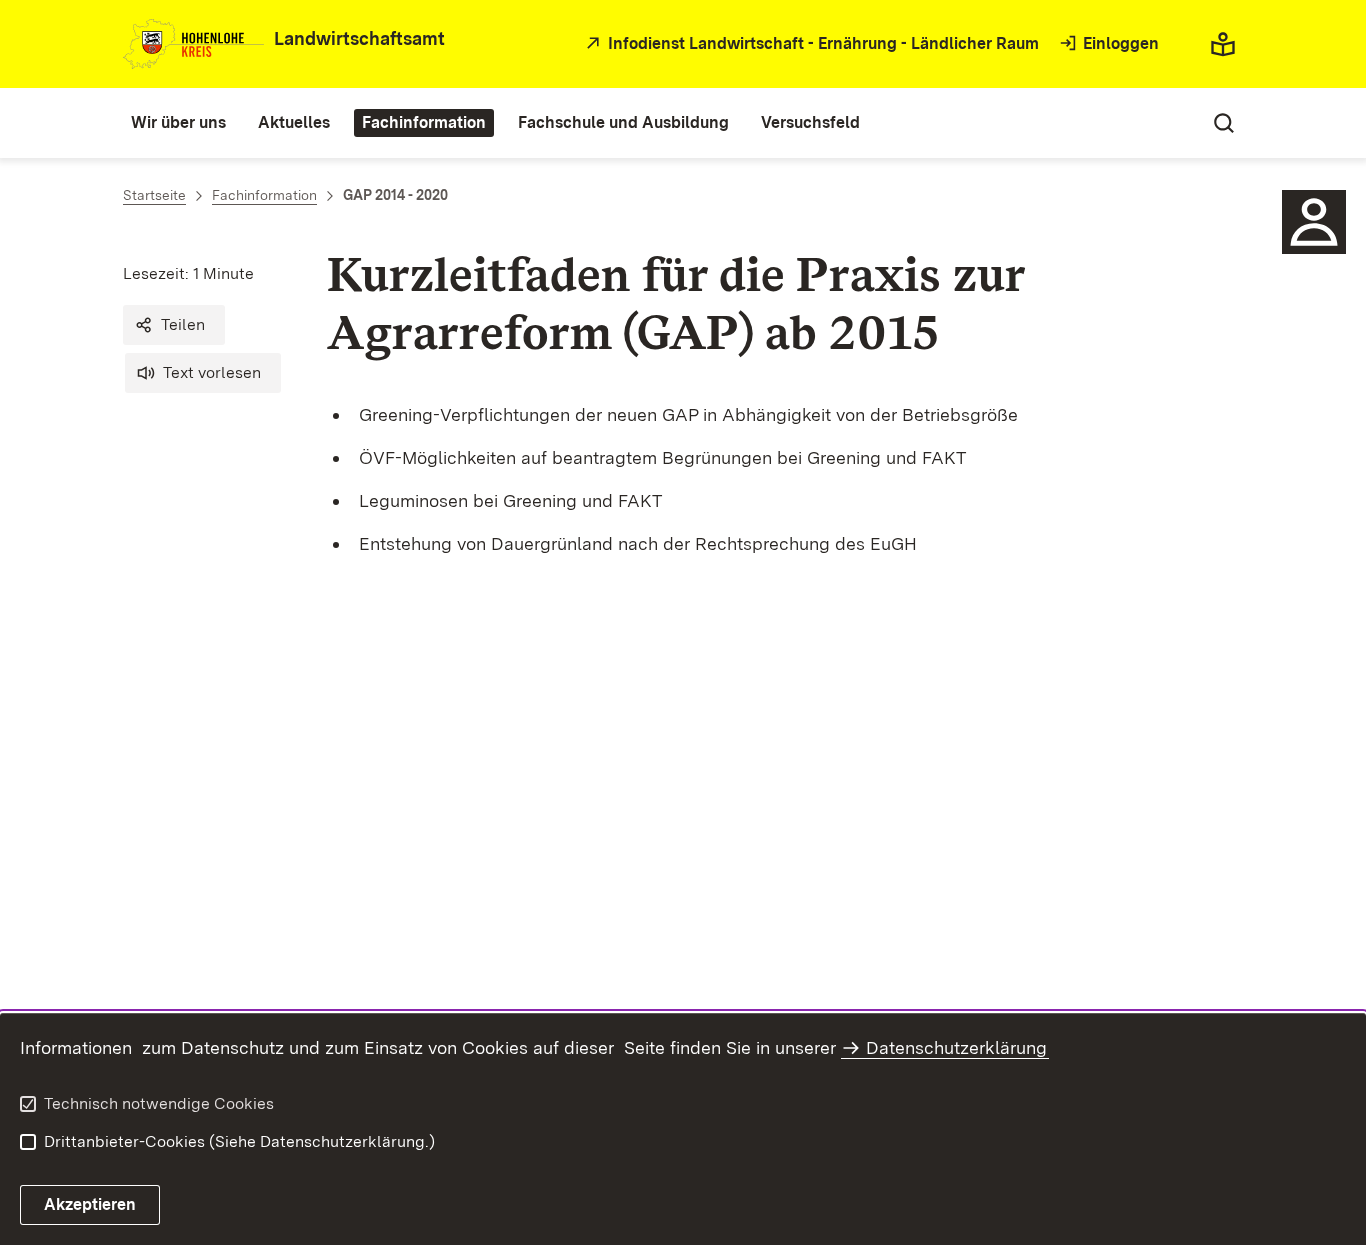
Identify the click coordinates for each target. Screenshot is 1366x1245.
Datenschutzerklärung (956, 1047)
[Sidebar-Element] (1314, 222)
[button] (174, 325)
